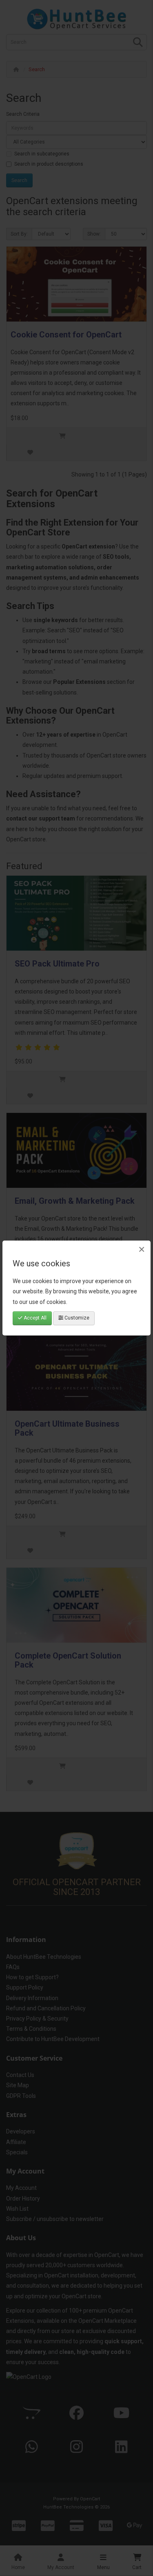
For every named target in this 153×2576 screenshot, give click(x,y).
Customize (76, 1318)
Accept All (34, 1318)
